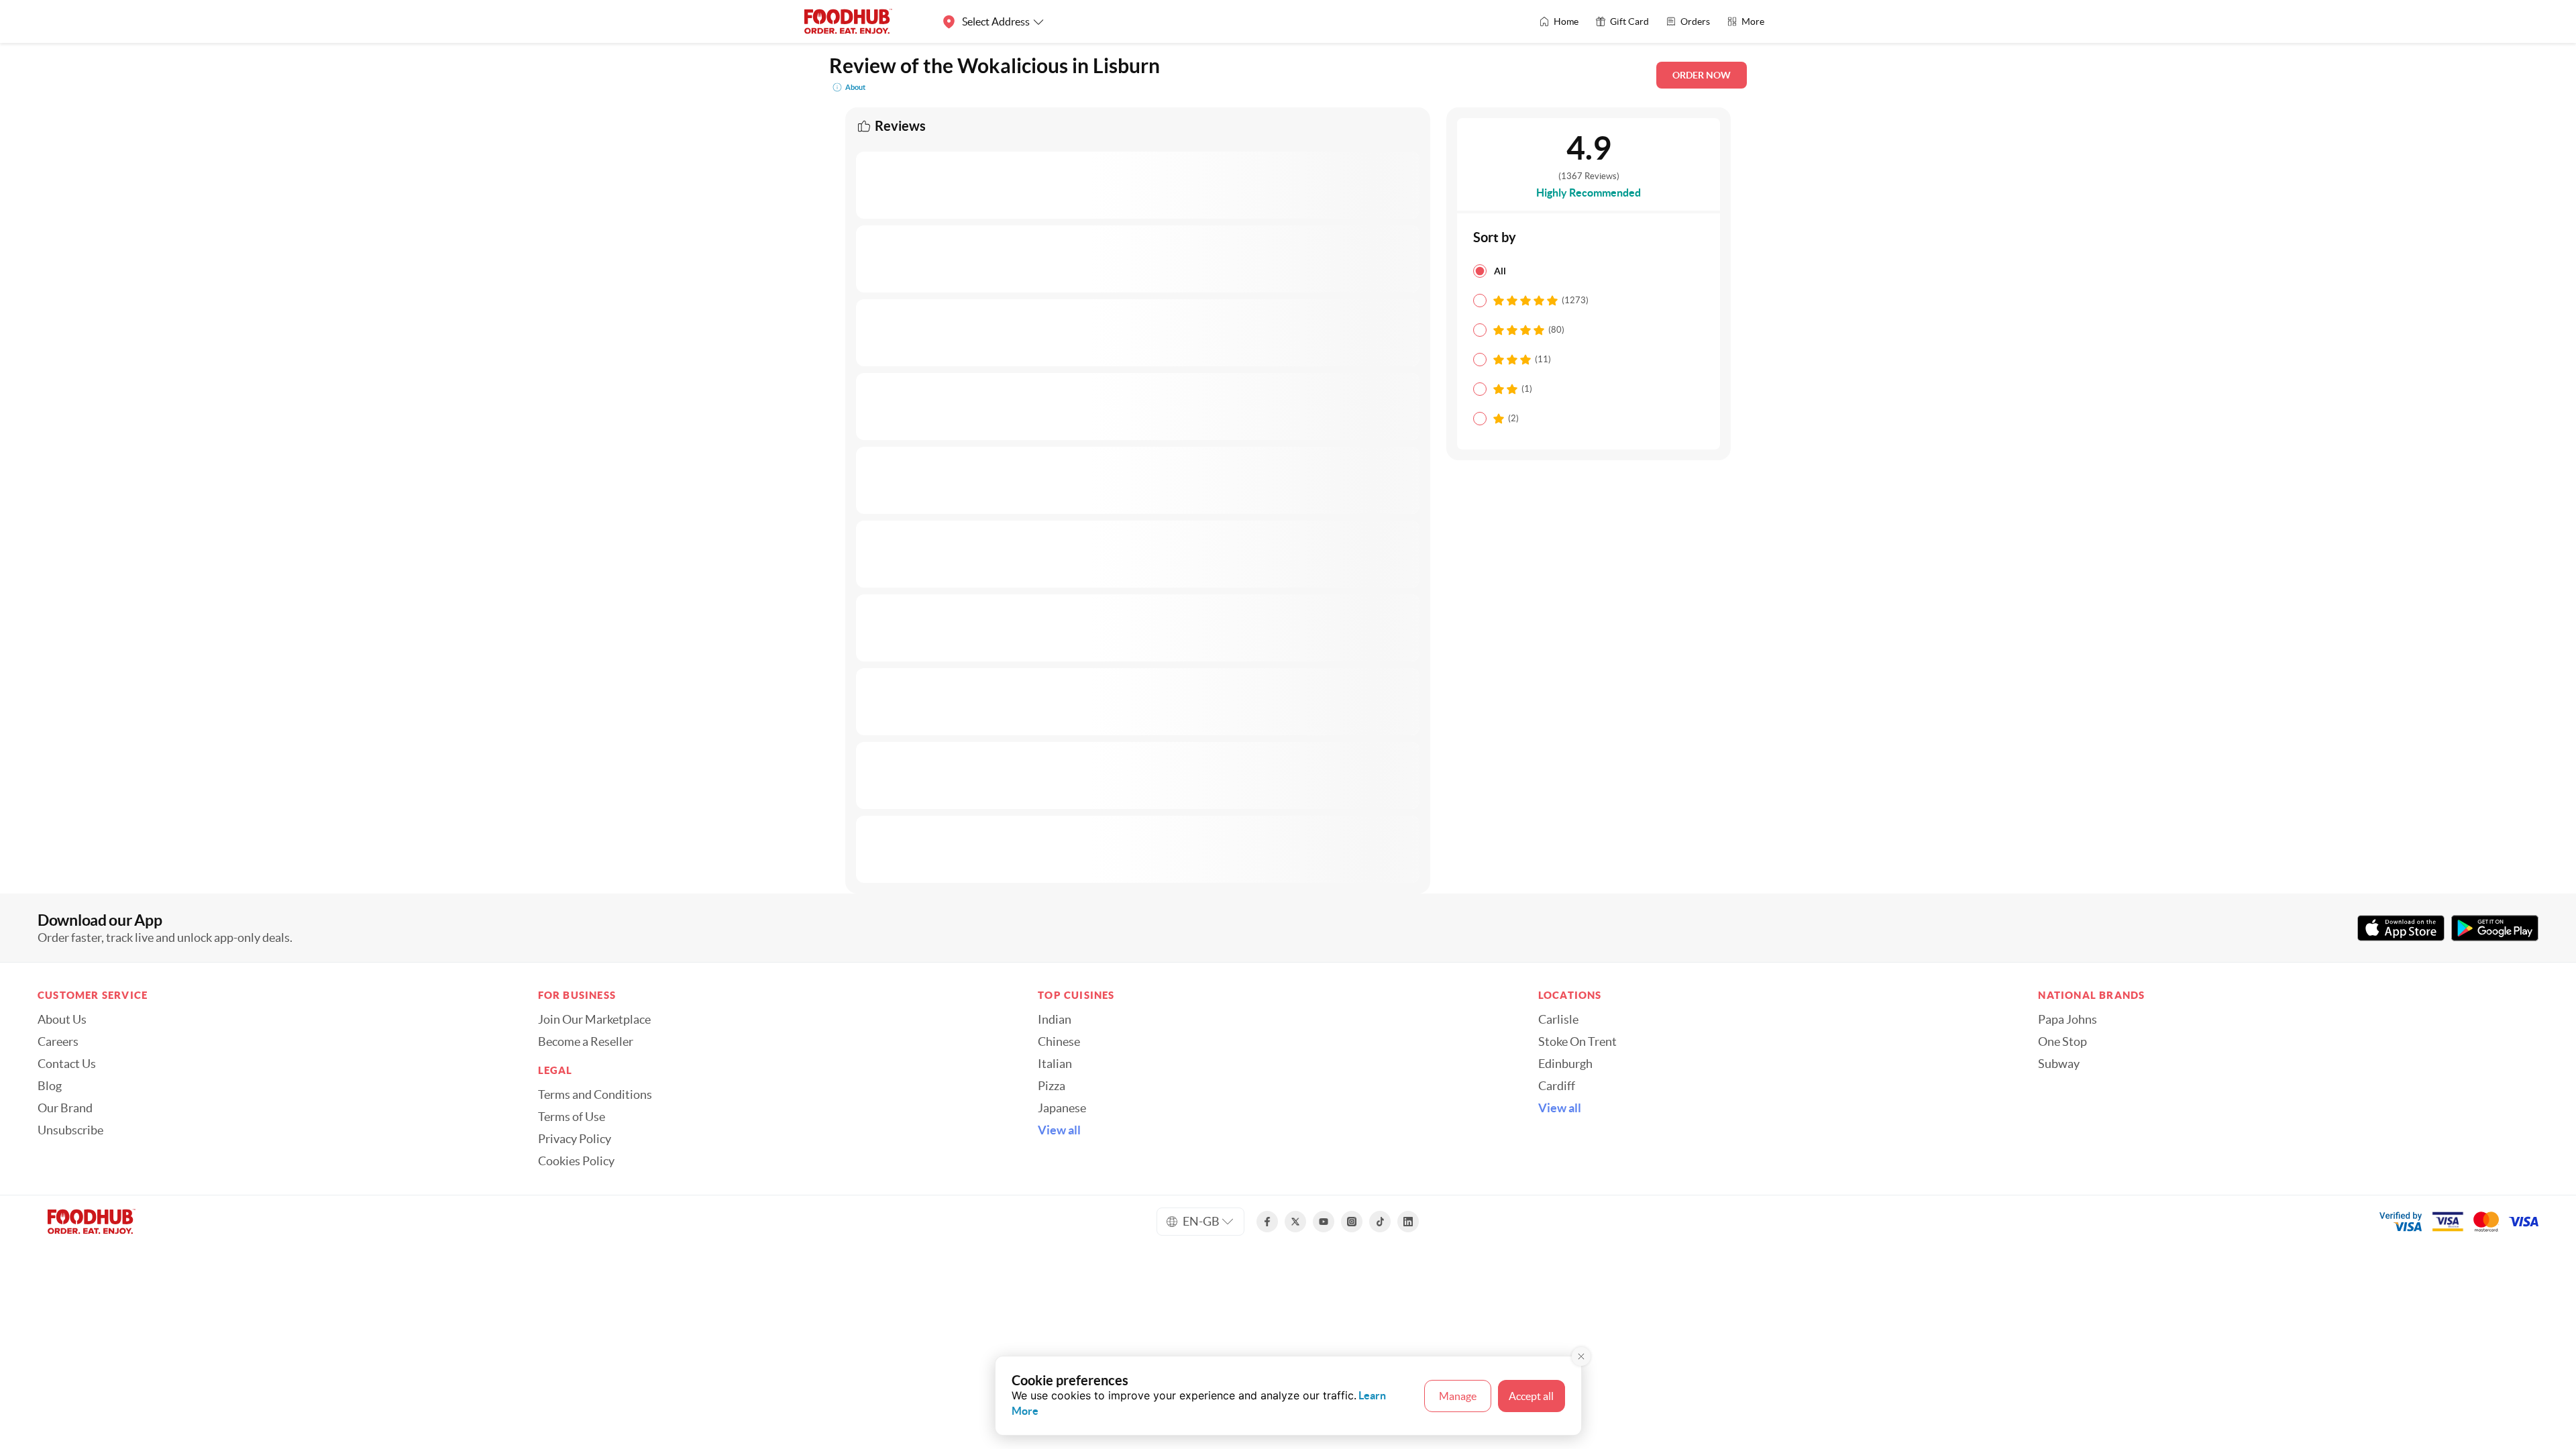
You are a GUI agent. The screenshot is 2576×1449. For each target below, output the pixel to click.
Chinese (1059, 1042)
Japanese (1062, 1108)
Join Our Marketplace (594, 1020)
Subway (2059, 1064)
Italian (1055, 1064)
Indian (1055, 1020)
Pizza (1052, 1086)
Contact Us (67, 1064)
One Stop (2062, 1042)
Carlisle (1558, 1020)
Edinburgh (1565, 1064)
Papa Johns (2068, 1020)
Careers (58, 1042)
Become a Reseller (586, 1042)
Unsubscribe (70, 1130)
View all (1059, 1130)
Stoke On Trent (1577, 1042)
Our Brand (65, 1108)
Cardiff (1557, 1086)
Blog (50, 1086)
